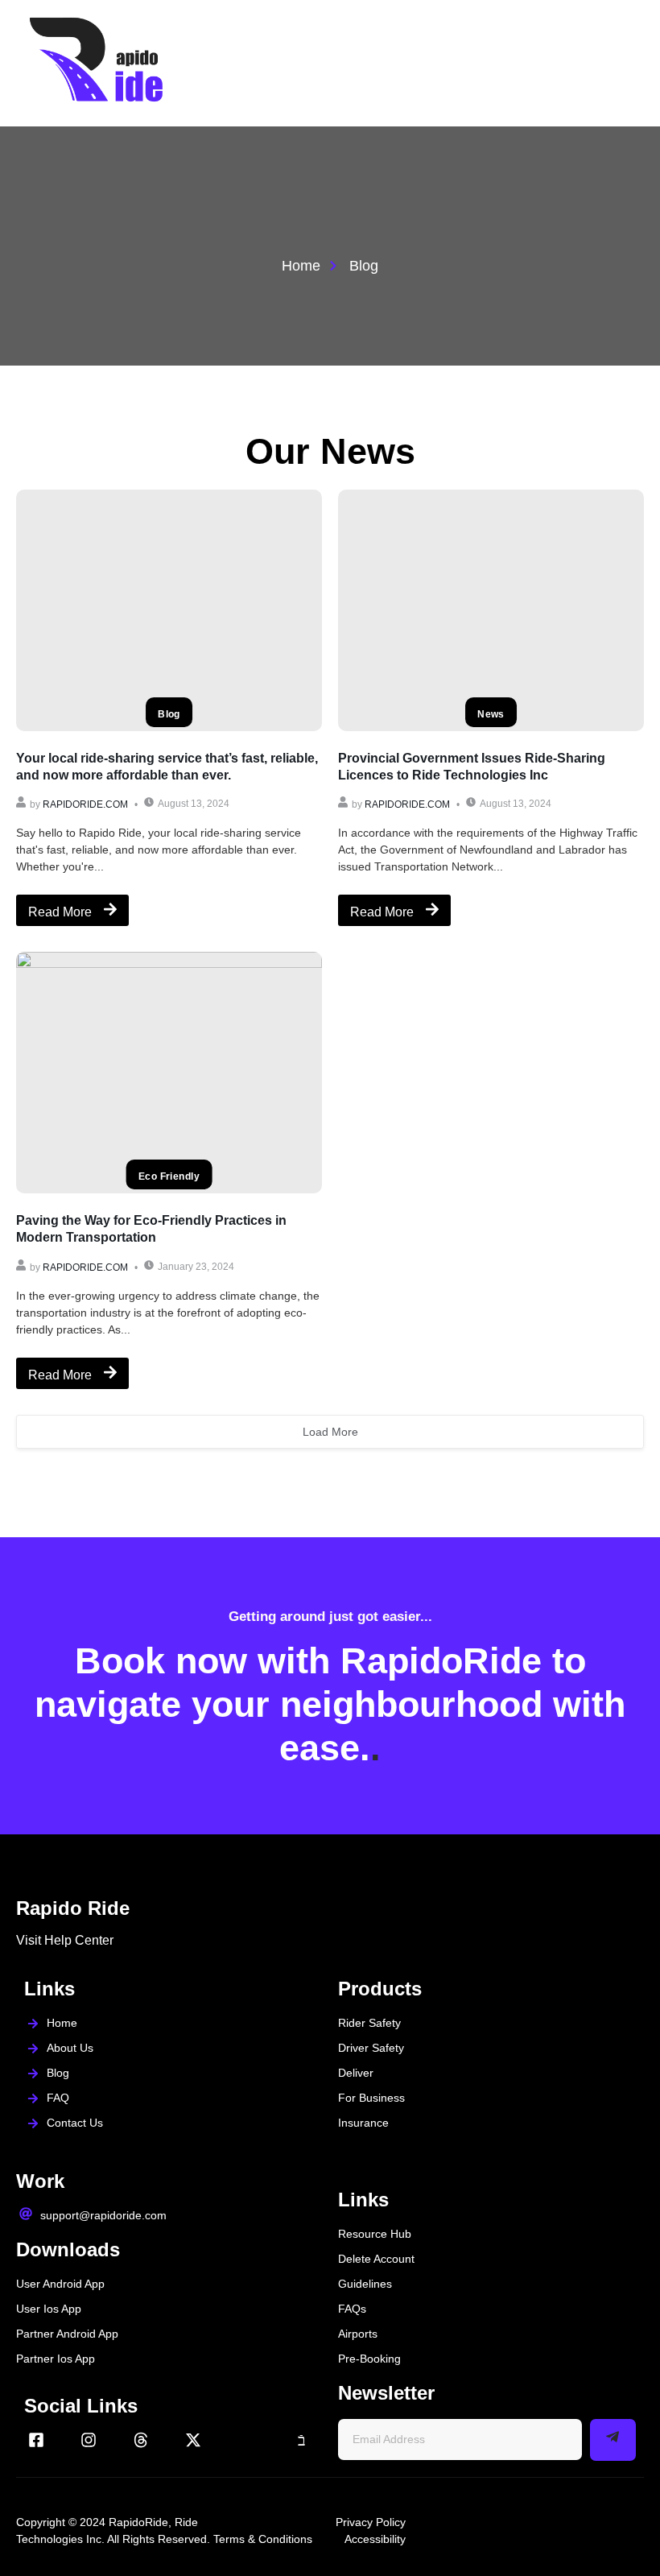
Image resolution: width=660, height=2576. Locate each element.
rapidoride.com (85, 804)
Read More (60, 912)
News (491, 714)
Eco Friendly (169, 1176)
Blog (169, 714)
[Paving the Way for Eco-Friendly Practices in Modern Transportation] (169, 1073)
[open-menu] (630, 63)
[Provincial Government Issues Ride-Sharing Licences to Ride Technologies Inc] (491, 610)
